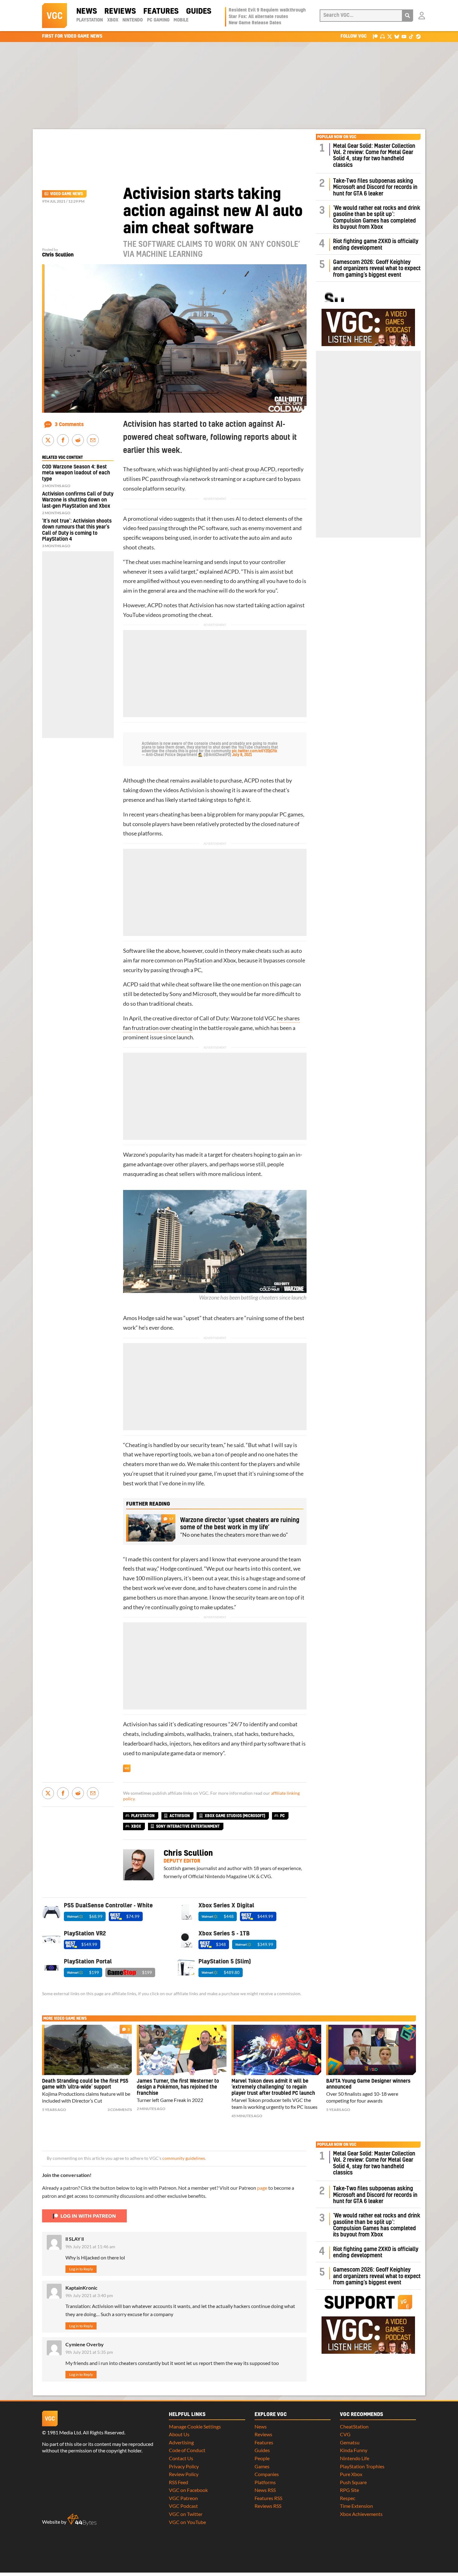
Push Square (353, 2482)
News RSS (265, 2490)
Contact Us (181, 2458)
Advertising (181, 2442)
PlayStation (90, 20)
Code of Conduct (187, 2450)
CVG (345, 2434)
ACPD (268, 469)
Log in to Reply (81, 2269)
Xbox (113, 20)
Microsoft (205, 994)
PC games (291, 814)
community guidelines (184, 2158)
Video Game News (67, 194)
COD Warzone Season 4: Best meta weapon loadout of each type (76, 473)
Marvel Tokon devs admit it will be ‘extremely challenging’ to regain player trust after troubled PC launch (273, 2087)
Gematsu (350, 2442)
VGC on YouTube (187, 2522)
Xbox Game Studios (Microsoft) (235, 1816)
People (262, 2458)
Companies (267, 2474)
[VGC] (55, 16)
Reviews (120, 12)
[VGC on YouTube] (404, 36)
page (262, 2188)
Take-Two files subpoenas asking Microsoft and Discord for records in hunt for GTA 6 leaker (375, 187)
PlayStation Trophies (362, 2466)
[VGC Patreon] (375, 36)
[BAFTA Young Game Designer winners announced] (371, 2050)
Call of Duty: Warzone (226, 1018)
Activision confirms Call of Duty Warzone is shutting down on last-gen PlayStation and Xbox (78, 500)
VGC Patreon (183, 2498)
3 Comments (69, 425)
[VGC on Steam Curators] (418, 36)
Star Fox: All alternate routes (258, 17)
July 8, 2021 (242, 755)
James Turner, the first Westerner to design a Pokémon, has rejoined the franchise (178, 2087)
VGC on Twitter (186, 2514)
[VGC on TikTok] (411, 36)
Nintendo (133, 20)
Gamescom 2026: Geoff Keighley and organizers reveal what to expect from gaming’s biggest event (377, 269)
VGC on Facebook (188, 2490)
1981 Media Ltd (64, 2432)
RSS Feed (179, 2482)
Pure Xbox (351, 2474)
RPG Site (349, 2490)
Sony (176, 994)
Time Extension (356, 2506)
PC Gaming (158, 20)
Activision (202, 605)
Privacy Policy (184, 2466)
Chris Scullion (58, 255)
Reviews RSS (268, 2506)
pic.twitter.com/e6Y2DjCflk (255, 751)
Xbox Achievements (361, 2514)
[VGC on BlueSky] (397, 36)
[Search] (408, 16)
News (87, 12)
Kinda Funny (354, 2450)
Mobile (181, 20)
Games (262, 2466)
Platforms (265, 2482)
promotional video (150, 519)
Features (161, 12)
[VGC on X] (390, 36)
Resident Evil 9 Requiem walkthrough (267, 10)
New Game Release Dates (255, 23)
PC (282, 1816)
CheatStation (354, 2426)
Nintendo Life (355, 2458)
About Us (179, 2434)
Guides (199, 12)
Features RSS (268, 2498)
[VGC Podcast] (382, 36)
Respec (348, 2498)
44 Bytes (82, 2520)
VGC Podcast (183, 2506)
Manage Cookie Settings (195, 2426)
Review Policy (184, 2474)
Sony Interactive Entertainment (188, 1826)
